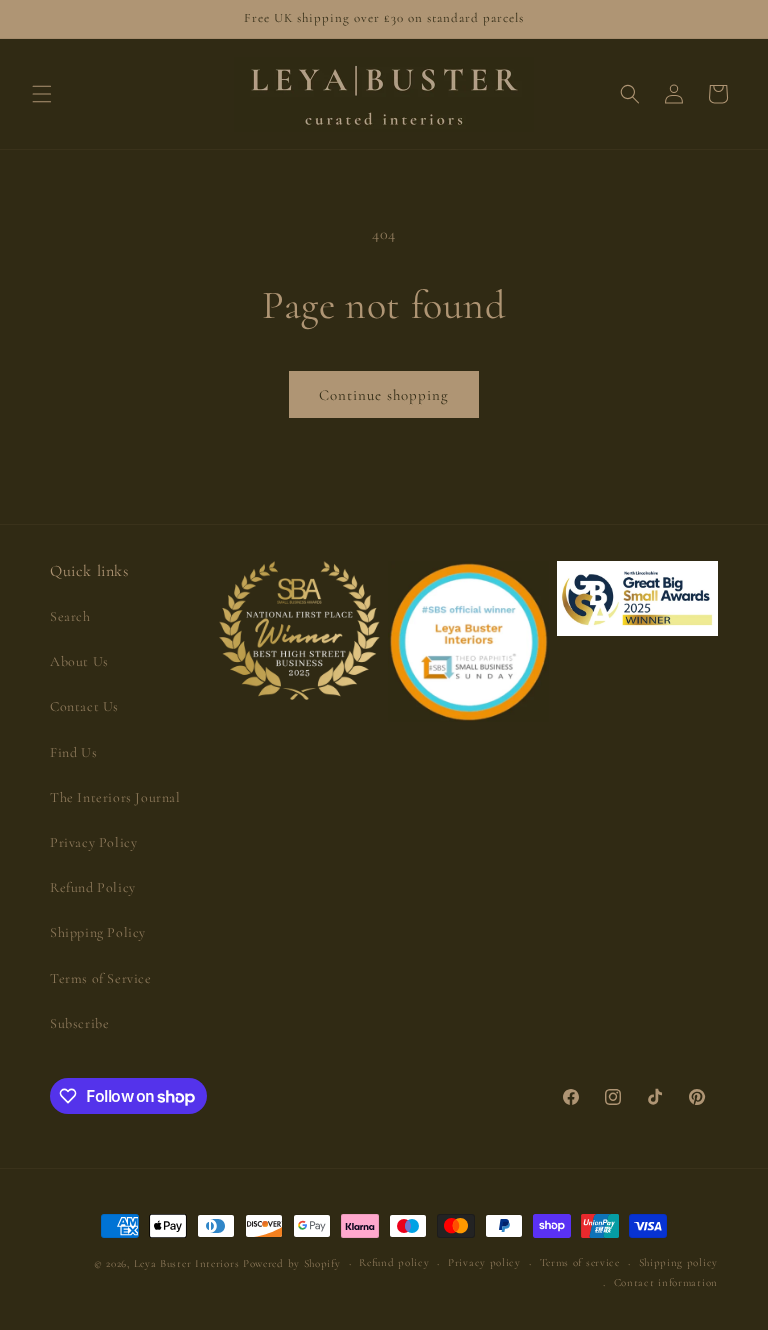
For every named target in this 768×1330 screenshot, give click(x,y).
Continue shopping (384, 395)
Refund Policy (93, 887)
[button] (42, 94)
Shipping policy (679, 1262)
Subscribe (79, 1023)
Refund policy (394, 1262)
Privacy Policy (93, 842)
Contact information (666, 1282)
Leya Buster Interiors (188, 1263)
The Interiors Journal (115, 797)
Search (70, 616)
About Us (79, 661)
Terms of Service (101, 978)
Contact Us (84, 706)
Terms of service (580, 1262)
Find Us (73, 752)
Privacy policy (484, 1262)
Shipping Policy (98, 932)
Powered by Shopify (292, 1263)
